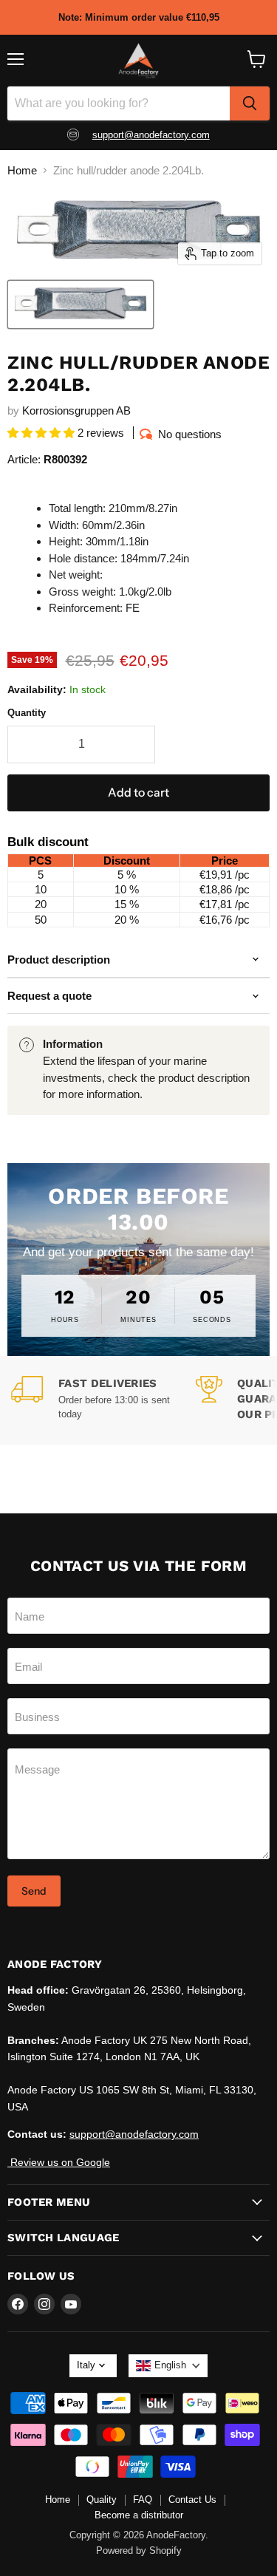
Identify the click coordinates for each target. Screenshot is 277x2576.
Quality (102, 2500)
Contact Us (192, 2500)
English (170, 2365)
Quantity (27, 713)
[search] (250, 103)
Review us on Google (59, 2162)
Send (34, 1891)
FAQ (143, 2500)
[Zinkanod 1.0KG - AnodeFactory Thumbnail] (81, 304)
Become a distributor (139, 2515)
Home (22, 170)
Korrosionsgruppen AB (76, 410)
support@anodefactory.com (151, 135)
